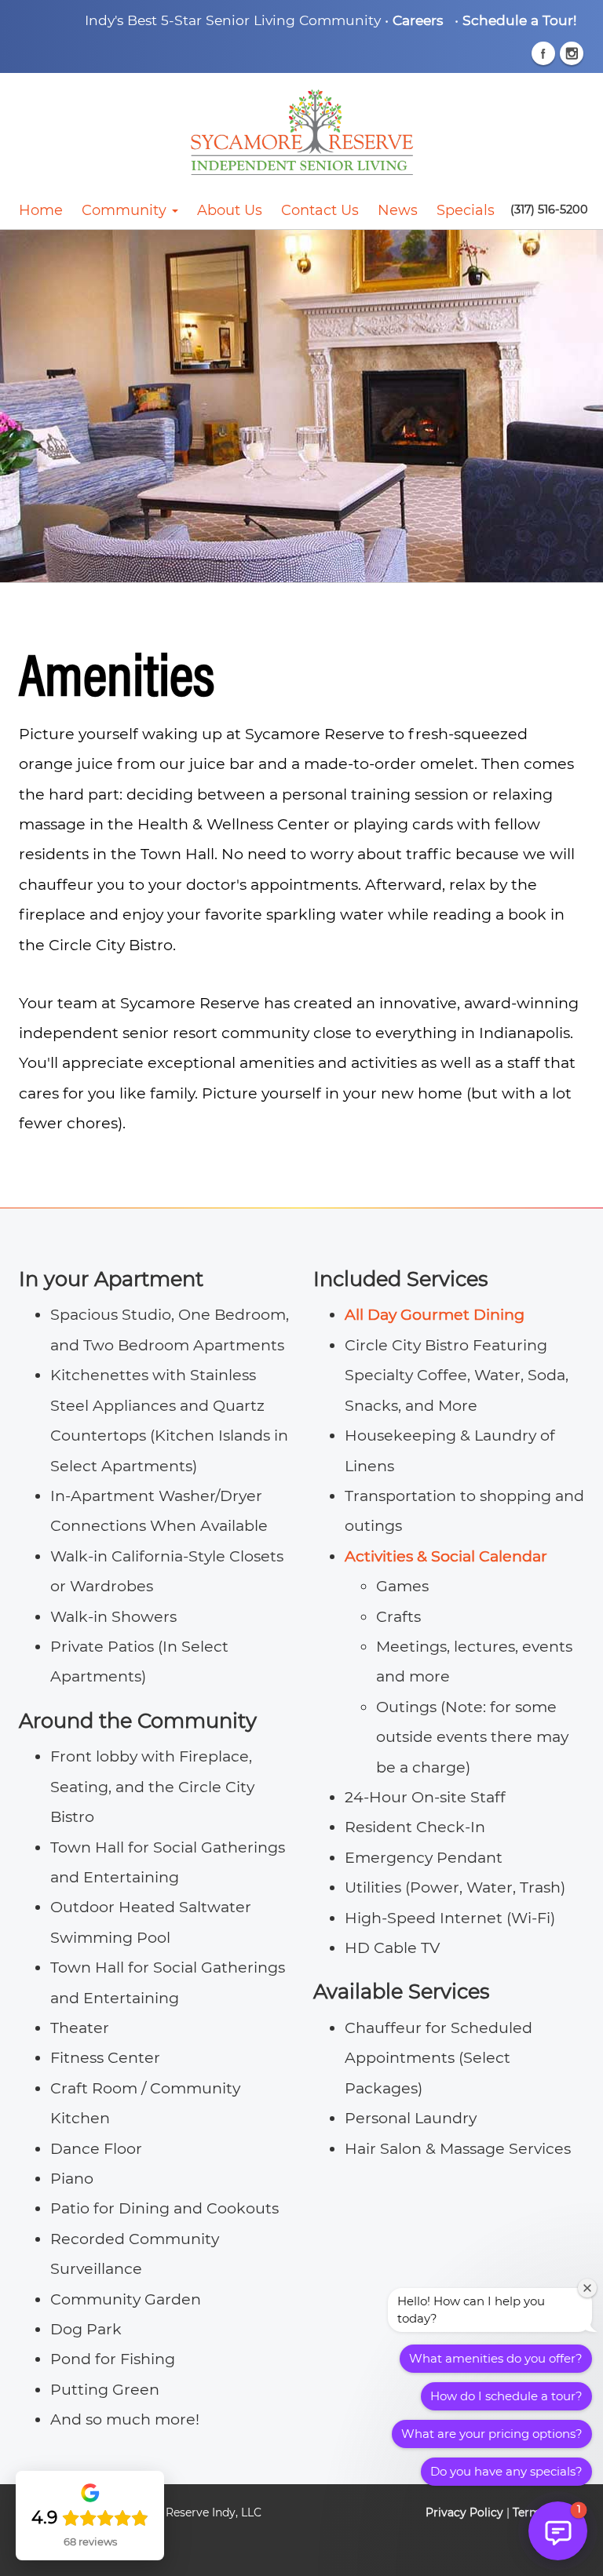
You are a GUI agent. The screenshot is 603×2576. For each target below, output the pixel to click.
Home (41, 210)
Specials (466, 210)
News (398, 210)
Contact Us (320, 210)
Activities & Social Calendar (446, 1556)
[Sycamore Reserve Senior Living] (301, 132)
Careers (418, 20)
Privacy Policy (464, 2512)
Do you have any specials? (506, 2471)
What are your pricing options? (492, 2434)
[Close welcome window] (587, 2288)
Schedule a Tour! (519, 20)
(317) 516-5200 (549, 210)
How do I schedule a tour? (506, 2396)
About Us (230, 210)
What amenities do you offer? (496, 2358)
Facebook (543, 53)
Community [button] (126, 210)
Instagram (572, 53)
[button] (558, 2531)
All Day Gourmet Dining (435, 1314)
